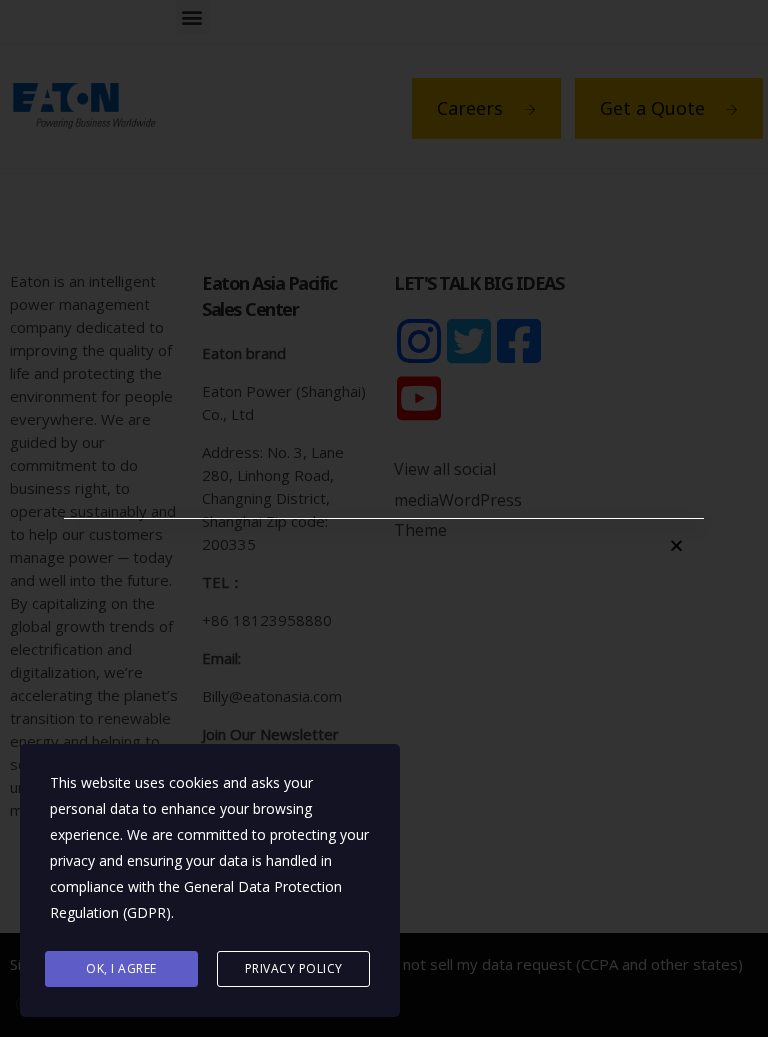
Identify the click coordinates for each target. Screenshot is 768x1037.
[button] (676, 545)
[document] (384, 518)
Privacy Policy (294, 968)
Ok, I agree (121, 968)
